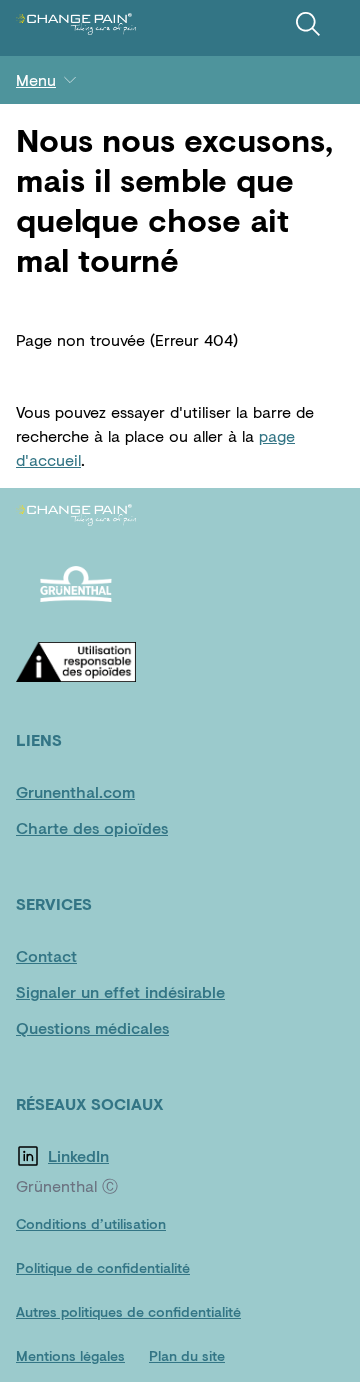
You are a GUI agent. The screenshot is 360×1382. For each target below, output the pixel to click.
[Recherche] (308, 24)
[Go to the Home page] (76, 24)
